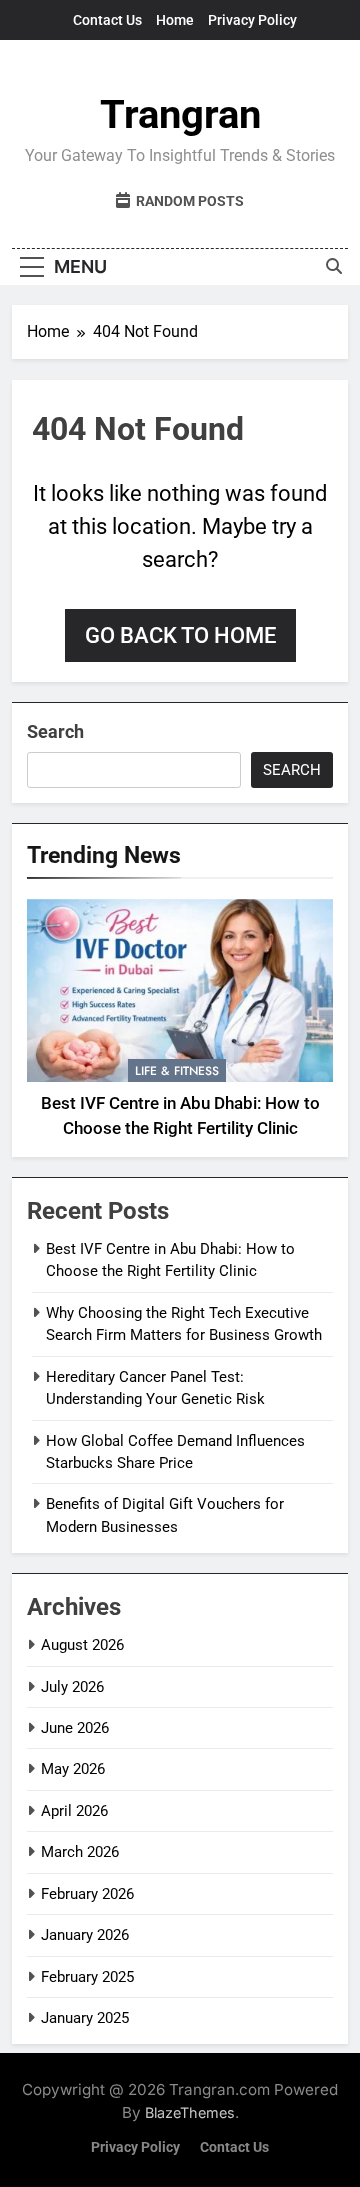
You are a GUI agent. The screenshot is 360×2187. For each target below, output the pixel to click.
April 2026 (74, 1811)
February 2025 (87, 1977)
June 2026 (75, 1728)
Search (55, 731)
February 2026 (87, 1894)
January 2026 (85, 1935)
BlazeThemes (190, 2112)
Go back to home (180, 635)
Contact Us (107, 20)
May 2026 (73, 1769)
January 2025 (85, 2018)
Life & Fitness (177, 1071)
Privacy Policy (252, 20)
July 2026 (72, 1687)
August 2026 (82, 1645)
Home (175, 20)
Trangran (180, 114)
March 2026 (80, 1852)
